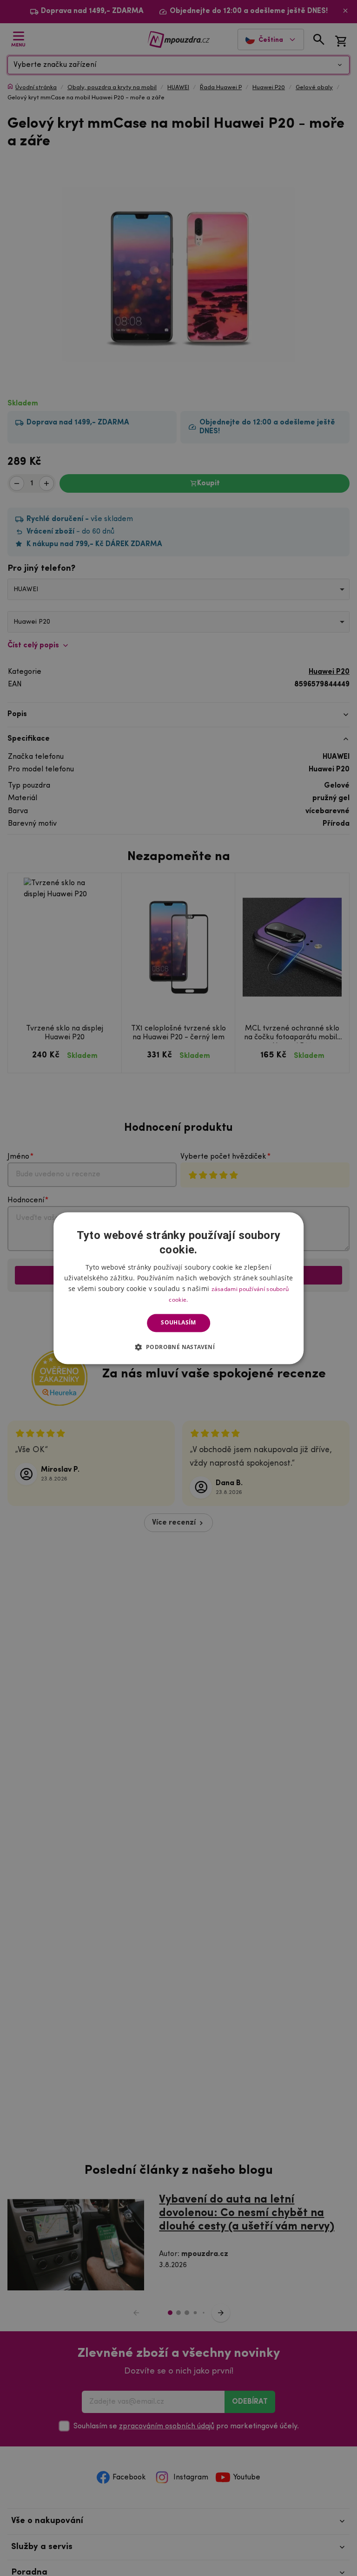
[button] (179, 1347)
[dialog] (178, 1288)
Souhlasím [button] (178, 1323)
